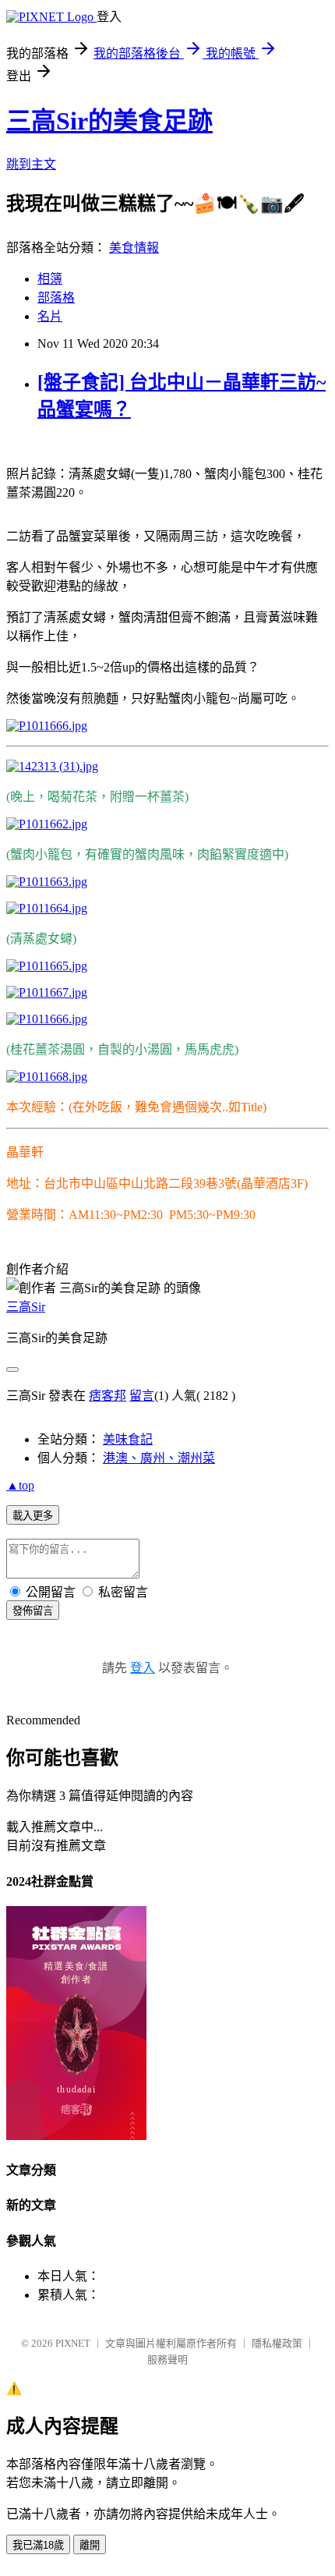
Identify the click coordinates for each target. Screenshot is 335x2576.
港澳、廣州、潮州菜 (159, 1458)
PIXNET (73, 2343)
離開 (90, 2545)
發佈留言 (33, 1611)
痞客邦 (108, 1396)
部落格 (56, 298)
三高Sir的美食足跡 (109, 121)
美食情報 (134, 248)
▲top (20, 1485)
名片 (50, 316)
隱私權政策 (277, 2343)
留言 (142, 1396)
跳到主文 (31, 164)
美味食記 (128, 1439)
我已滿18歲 (38, 2545)
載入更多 (33, 1516)
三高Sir (26, 1307)
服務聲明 (167, 2360)
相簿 (50, 279)
